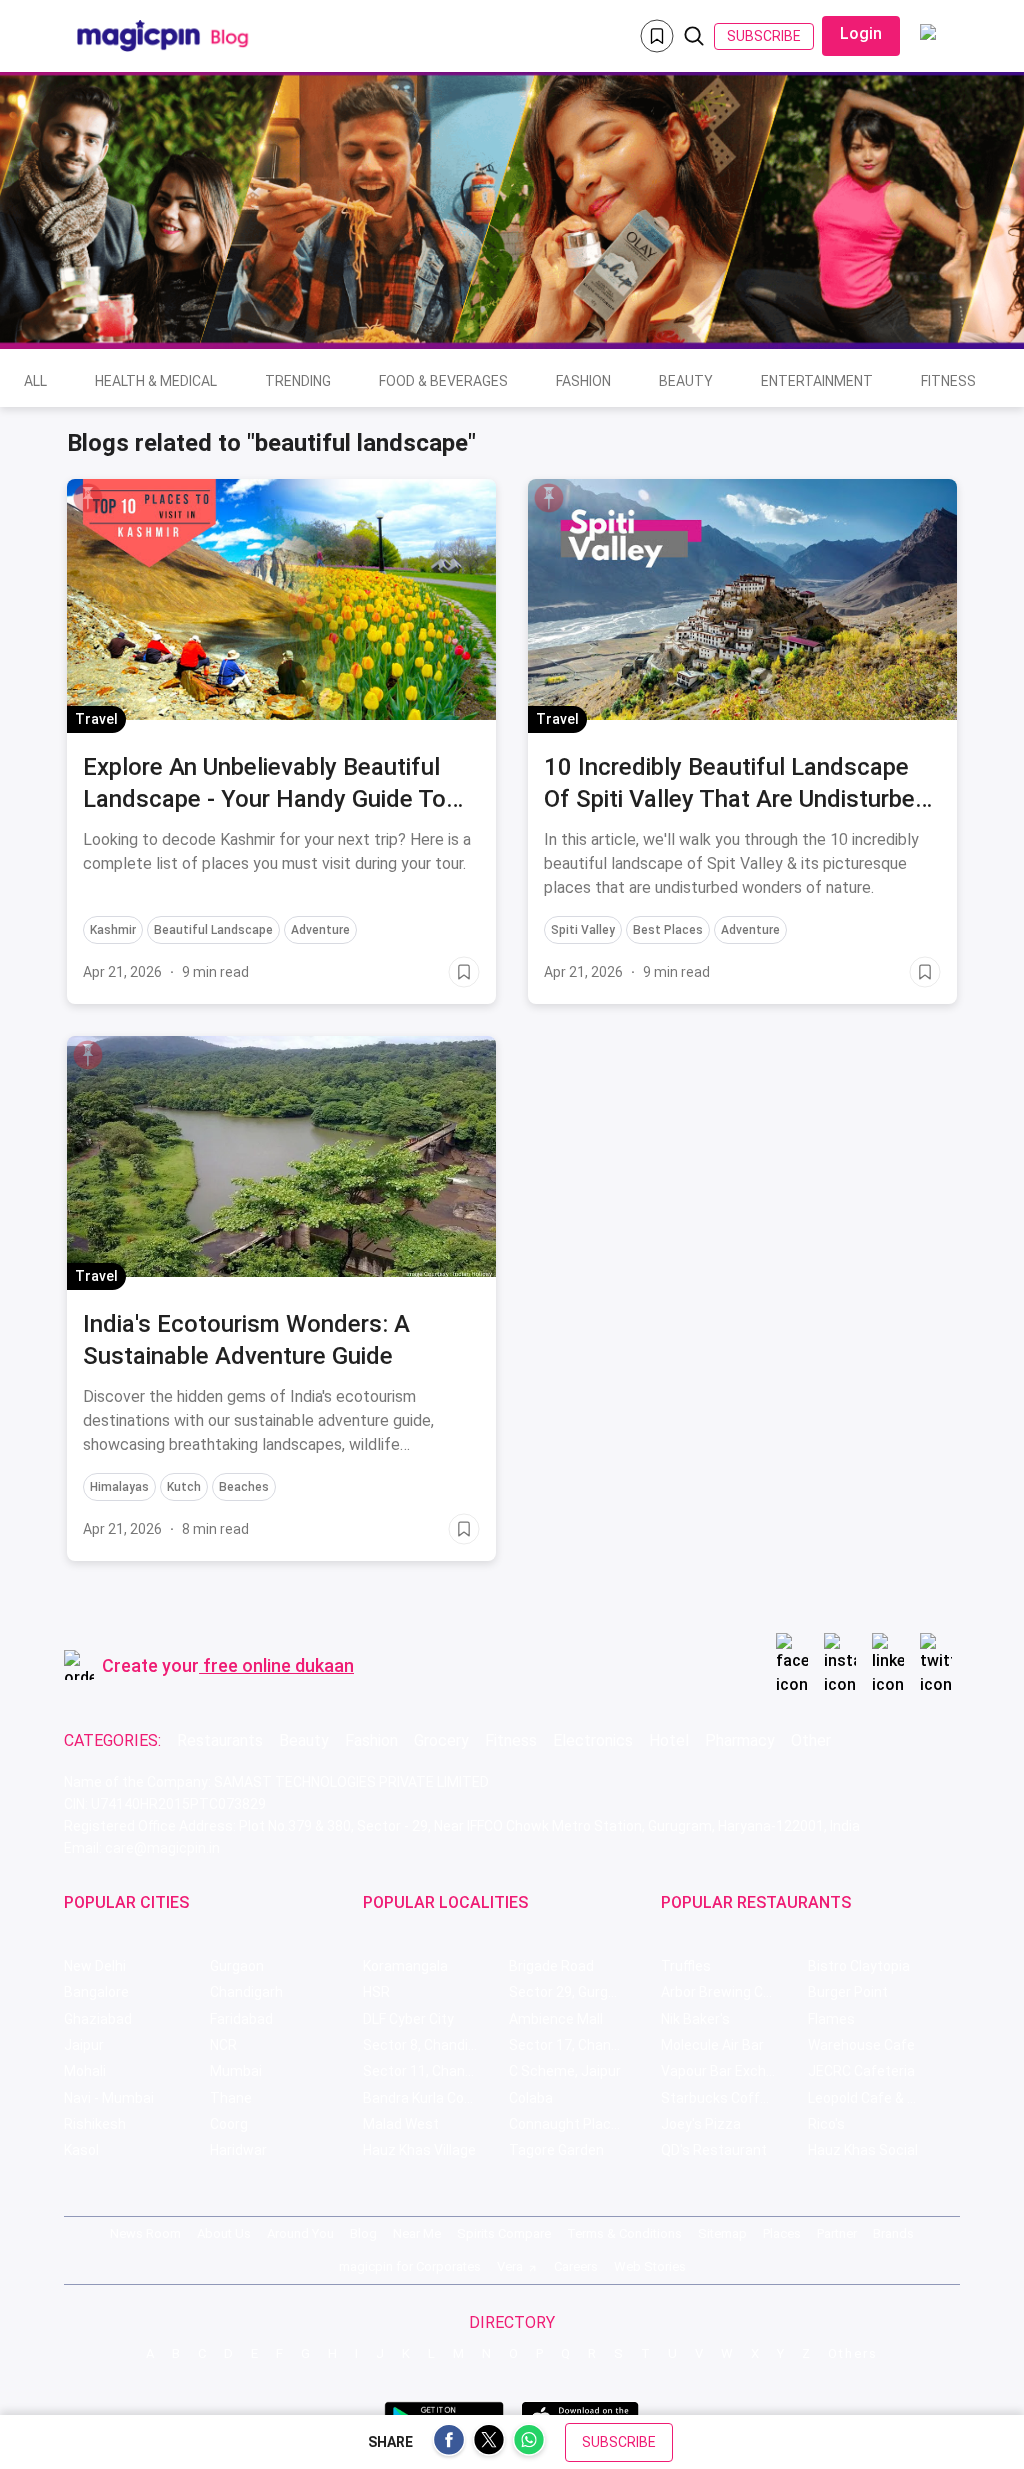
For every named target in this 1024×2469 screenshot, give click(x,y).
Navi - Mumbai (109, 2098)
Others (853, 2353)
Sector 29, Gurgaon (570, 1992)
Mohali (85, 2071)
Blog (363, 2233)
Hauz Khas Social (863, 2150)
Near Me (417, 2233)
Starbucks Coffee (718, 2098)
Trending (298, 381)
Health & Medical (156, 381)
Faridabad (241, 2019)
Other (811, 1740)
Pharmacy (740, 1740)
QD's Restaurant (714, 2150)
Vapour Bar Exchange (729, 2071)
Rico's (826, 2124)
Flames (831, 2019)
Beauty (686, 381)
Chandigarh (246, 1992)
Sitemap (722, 2233)
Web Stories (650, 2266)
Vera (510, 2266)
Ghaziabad (98, 2019)
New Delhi (95, 1966)
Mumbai (236, 2071)
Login (861, 33)
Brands (893, 2233)
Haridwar (238, 2150)
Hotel (669, 1740)
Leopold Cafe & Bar (868, 2098)
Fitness (948, 381)
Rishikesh (95, 2124)
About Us (224, 2233)
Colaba (531, 2098)
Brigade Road (551, 1966)
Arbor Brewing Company (734, 1992)
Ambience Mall (556, 2019)
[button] (88, 498)
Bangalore (96, 1992)
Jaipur (84, 2045)
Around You (300, 2233)
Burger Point (848, 1992)
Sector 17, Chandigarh (580, 2045)
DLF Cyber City (408, 2019)
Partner (837, 2233)
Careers (576, 2266)
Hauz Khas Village (419, 2150)
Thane (231, 2098)
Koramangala (405, 1966)
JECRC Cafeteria (861, 2071)
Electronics (593, 1740)
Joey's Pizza (701, 2124)
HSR (376, 1992)
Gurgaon (237, 1966)
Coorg (229, 2124)
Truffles (686, 1966)
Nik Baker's (695, 2019)
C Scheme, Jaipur (565, 2071)
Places (782, 2233)
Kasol (81, 2150)
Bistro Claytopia (859, 1966)
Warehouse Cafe (861, 2045)
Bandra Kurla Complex (433, 2098)
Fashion (583, 381)
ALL (35, 381)
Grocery (441, 1740)
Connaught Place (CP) (579, 2124)
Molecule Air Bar (712, 2045)
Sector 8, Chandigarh (430, 2045)
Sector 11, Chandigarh (434, 2071)
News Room (145, 2233)
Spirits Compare (504, 2233)
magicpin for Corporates (410, 2266)
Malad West (401, 2124)
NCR (223, 2045)
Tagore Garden (556, 2150)
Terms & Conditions (624, 2233)
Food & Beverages (443, 381)
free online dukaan (278, 1665)
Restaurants (220, 1740)
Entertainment (817, 381)
